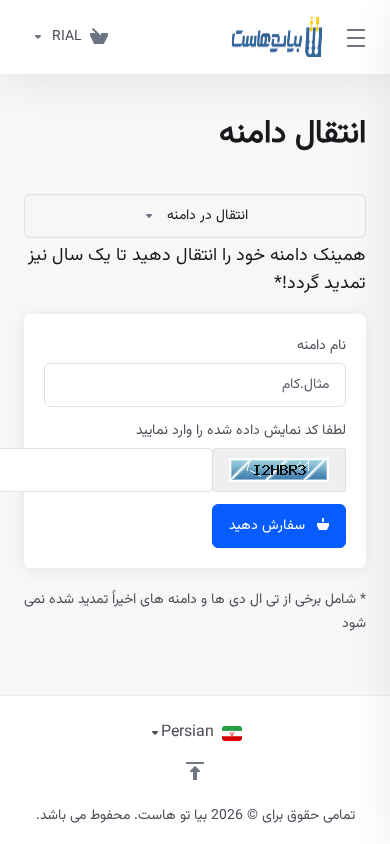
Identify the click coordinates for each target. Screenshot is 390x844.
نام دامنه (321, 346)
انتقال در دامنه (207, 216)
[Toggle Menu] (359, 37)
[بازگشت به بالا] (195, 771)
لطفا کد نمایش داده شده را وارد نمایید (241, 431)
